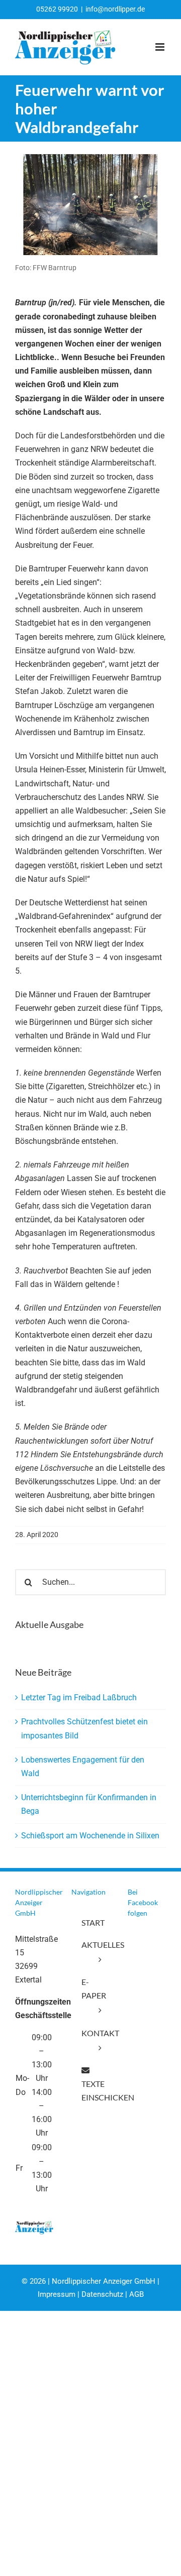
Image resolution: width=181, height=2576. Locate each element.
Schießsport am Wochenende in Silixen (90, 1836)
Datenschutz (102, 2294)
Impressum (57, 2294)
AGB (137, 2294)
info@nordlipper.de (115, 9)
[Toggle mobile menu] (161, 47)
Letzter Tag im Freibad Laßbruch (79, 1697)
